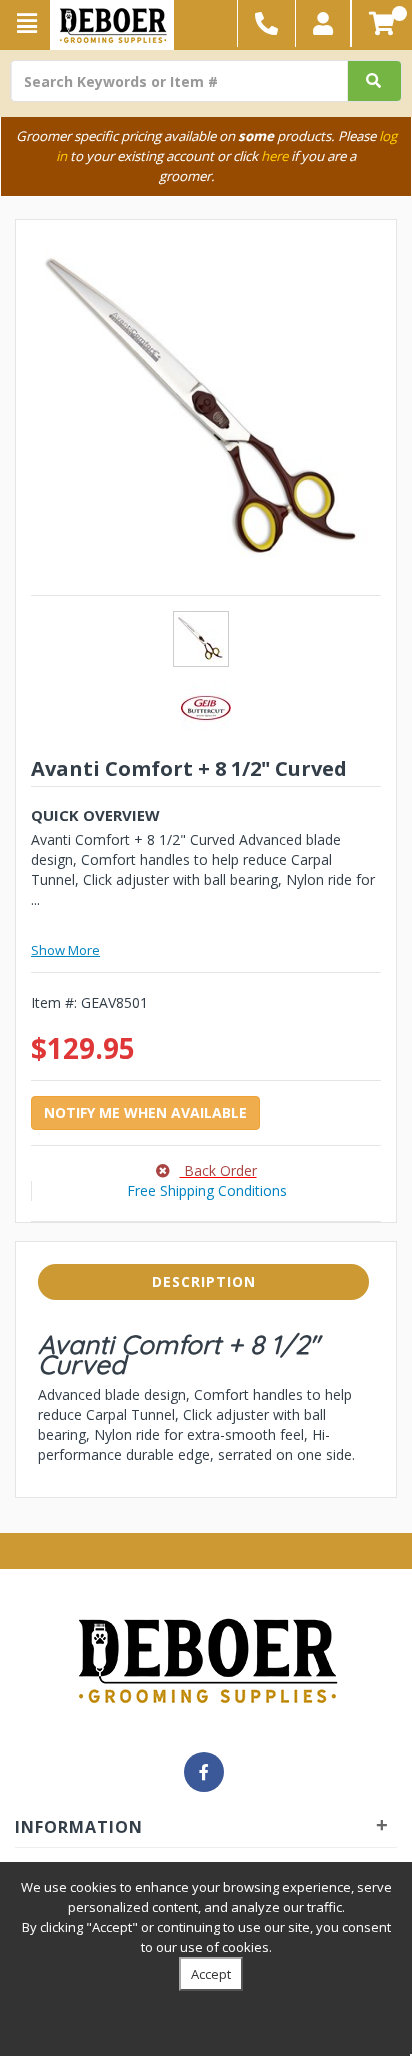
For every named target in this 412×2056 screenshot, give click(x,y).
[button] (323, 23)
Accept (211, 1974)
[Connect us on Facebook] (204, 1772)
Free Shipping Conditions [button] (207, 1190)
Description (204, 1281)
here (274, 156)
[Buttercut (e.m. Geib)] (206, 706)
